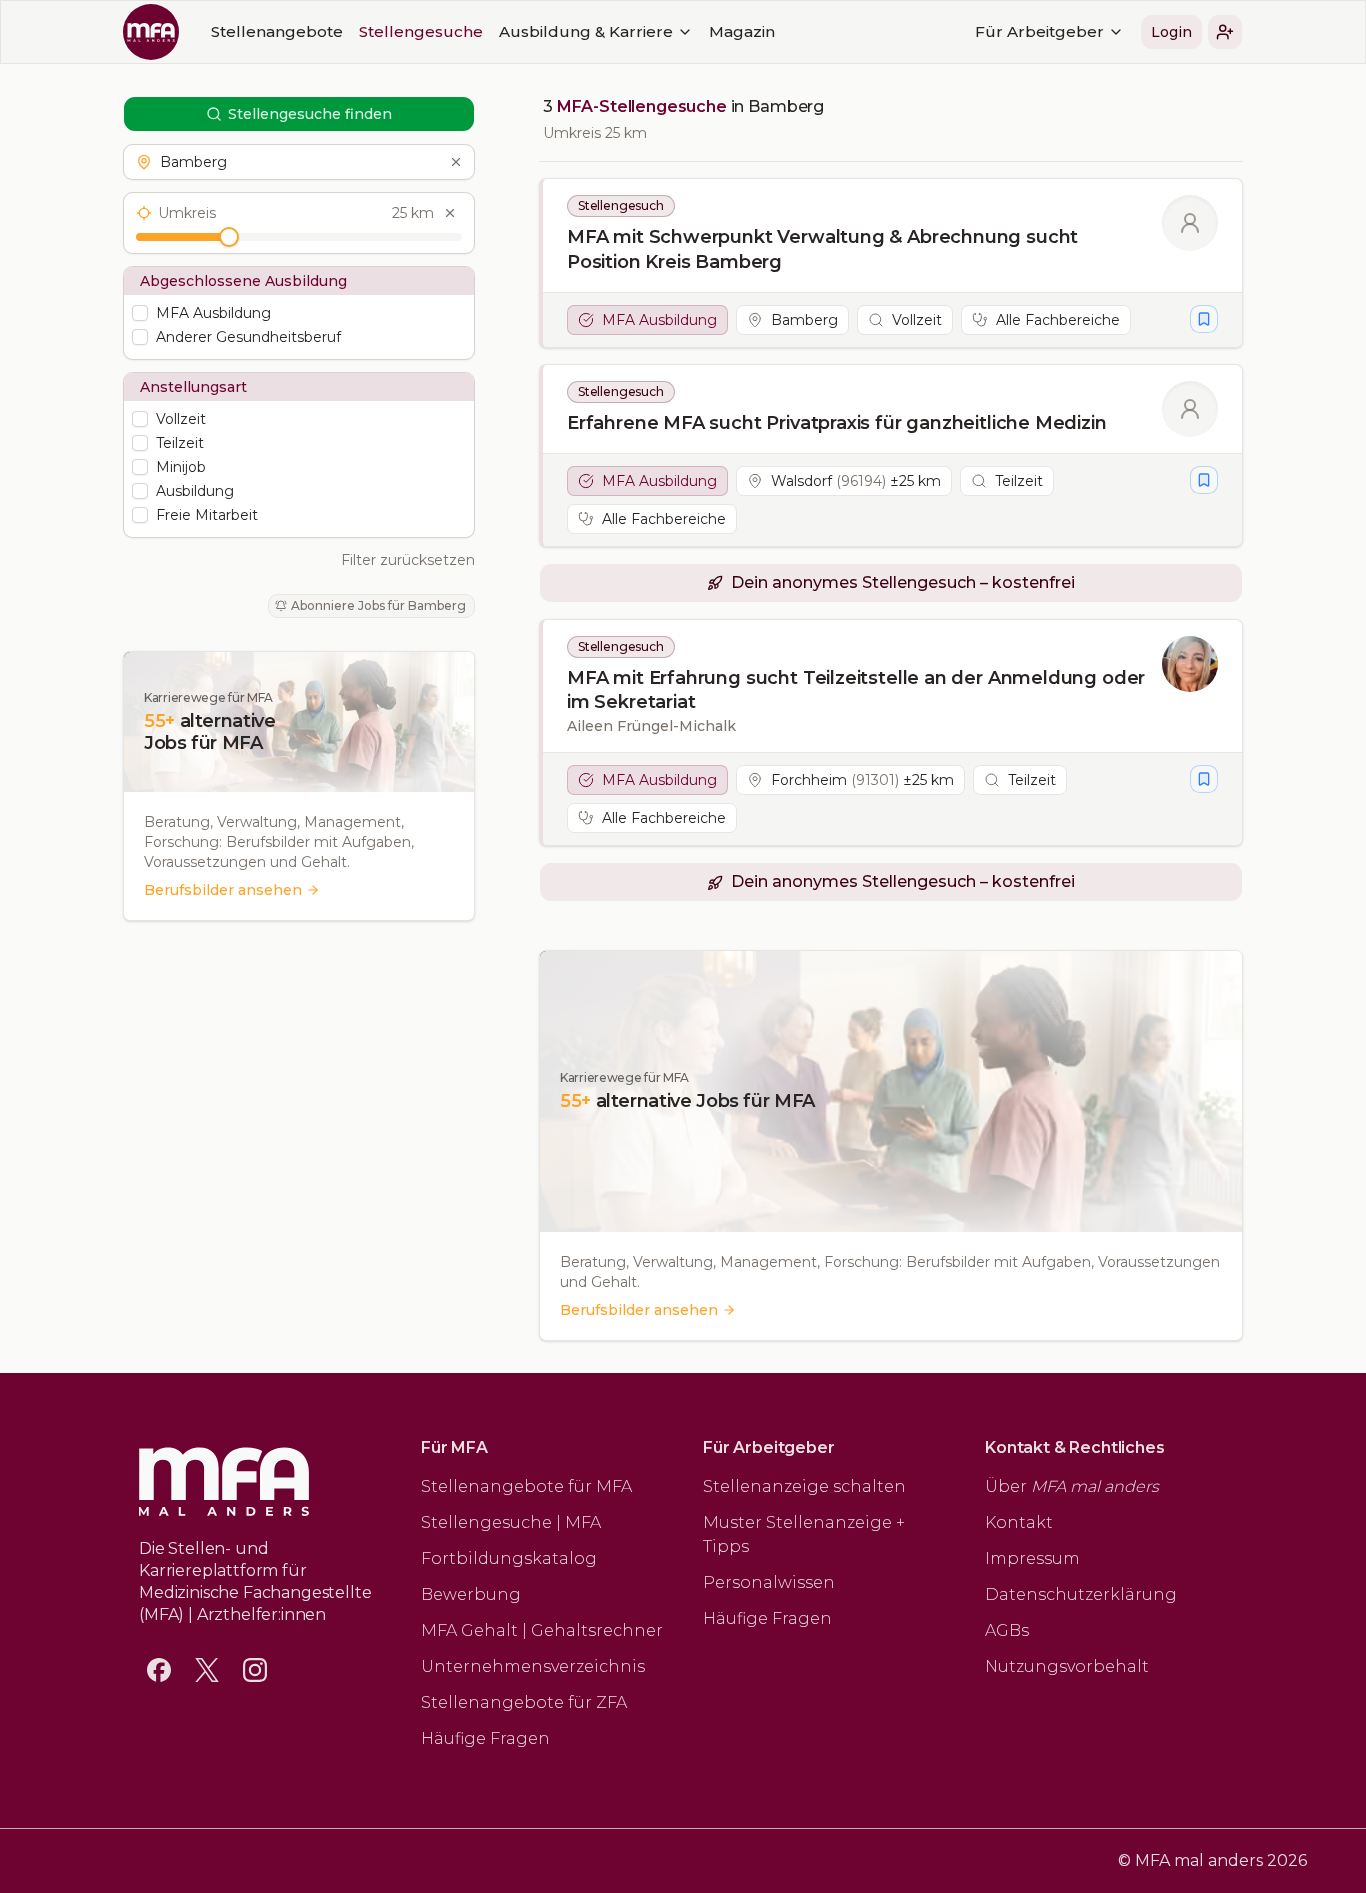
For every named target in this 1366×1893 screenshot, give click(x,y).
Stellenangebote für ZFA (524, 1702)
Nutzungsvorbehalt (1067, 1666)
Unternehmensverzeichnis (533, 1666)
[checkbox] (140, 313)
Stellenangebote (277, 31)
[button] (1225, 32)
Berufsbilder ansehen (223, 890)
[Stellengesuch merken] (1204, 319)
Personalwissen (769, 1582)
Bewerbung (471, 1594)
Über (1072, 1486)
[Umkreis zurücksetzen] (450, 213)
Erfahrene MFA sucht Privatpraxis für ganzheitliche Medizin (837, 423)
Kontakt (1019, 1522)
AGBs (1007, 1630)
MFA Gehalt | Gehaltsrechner (542, 1630)
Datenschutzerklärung (1081, 1594)
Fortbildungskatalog (509, 1558)
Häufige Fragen (485, 1738)
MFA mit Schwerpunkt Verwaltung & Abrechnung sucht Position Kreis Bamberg (822, 249)
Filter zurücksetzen (408, 560)
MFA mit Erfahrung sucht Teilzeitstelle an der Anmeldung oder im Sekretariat (856, 690)
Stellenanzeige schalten (804, 1486)
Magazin (742, 31)
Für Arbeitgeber (1039, 31)
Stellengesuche (421, 31)
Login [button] (1171, 32)
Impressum (1032, 1558)
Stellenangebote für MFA (526, 1486)
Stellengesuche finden (310, 114)
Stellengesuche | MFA (511, 1522)
